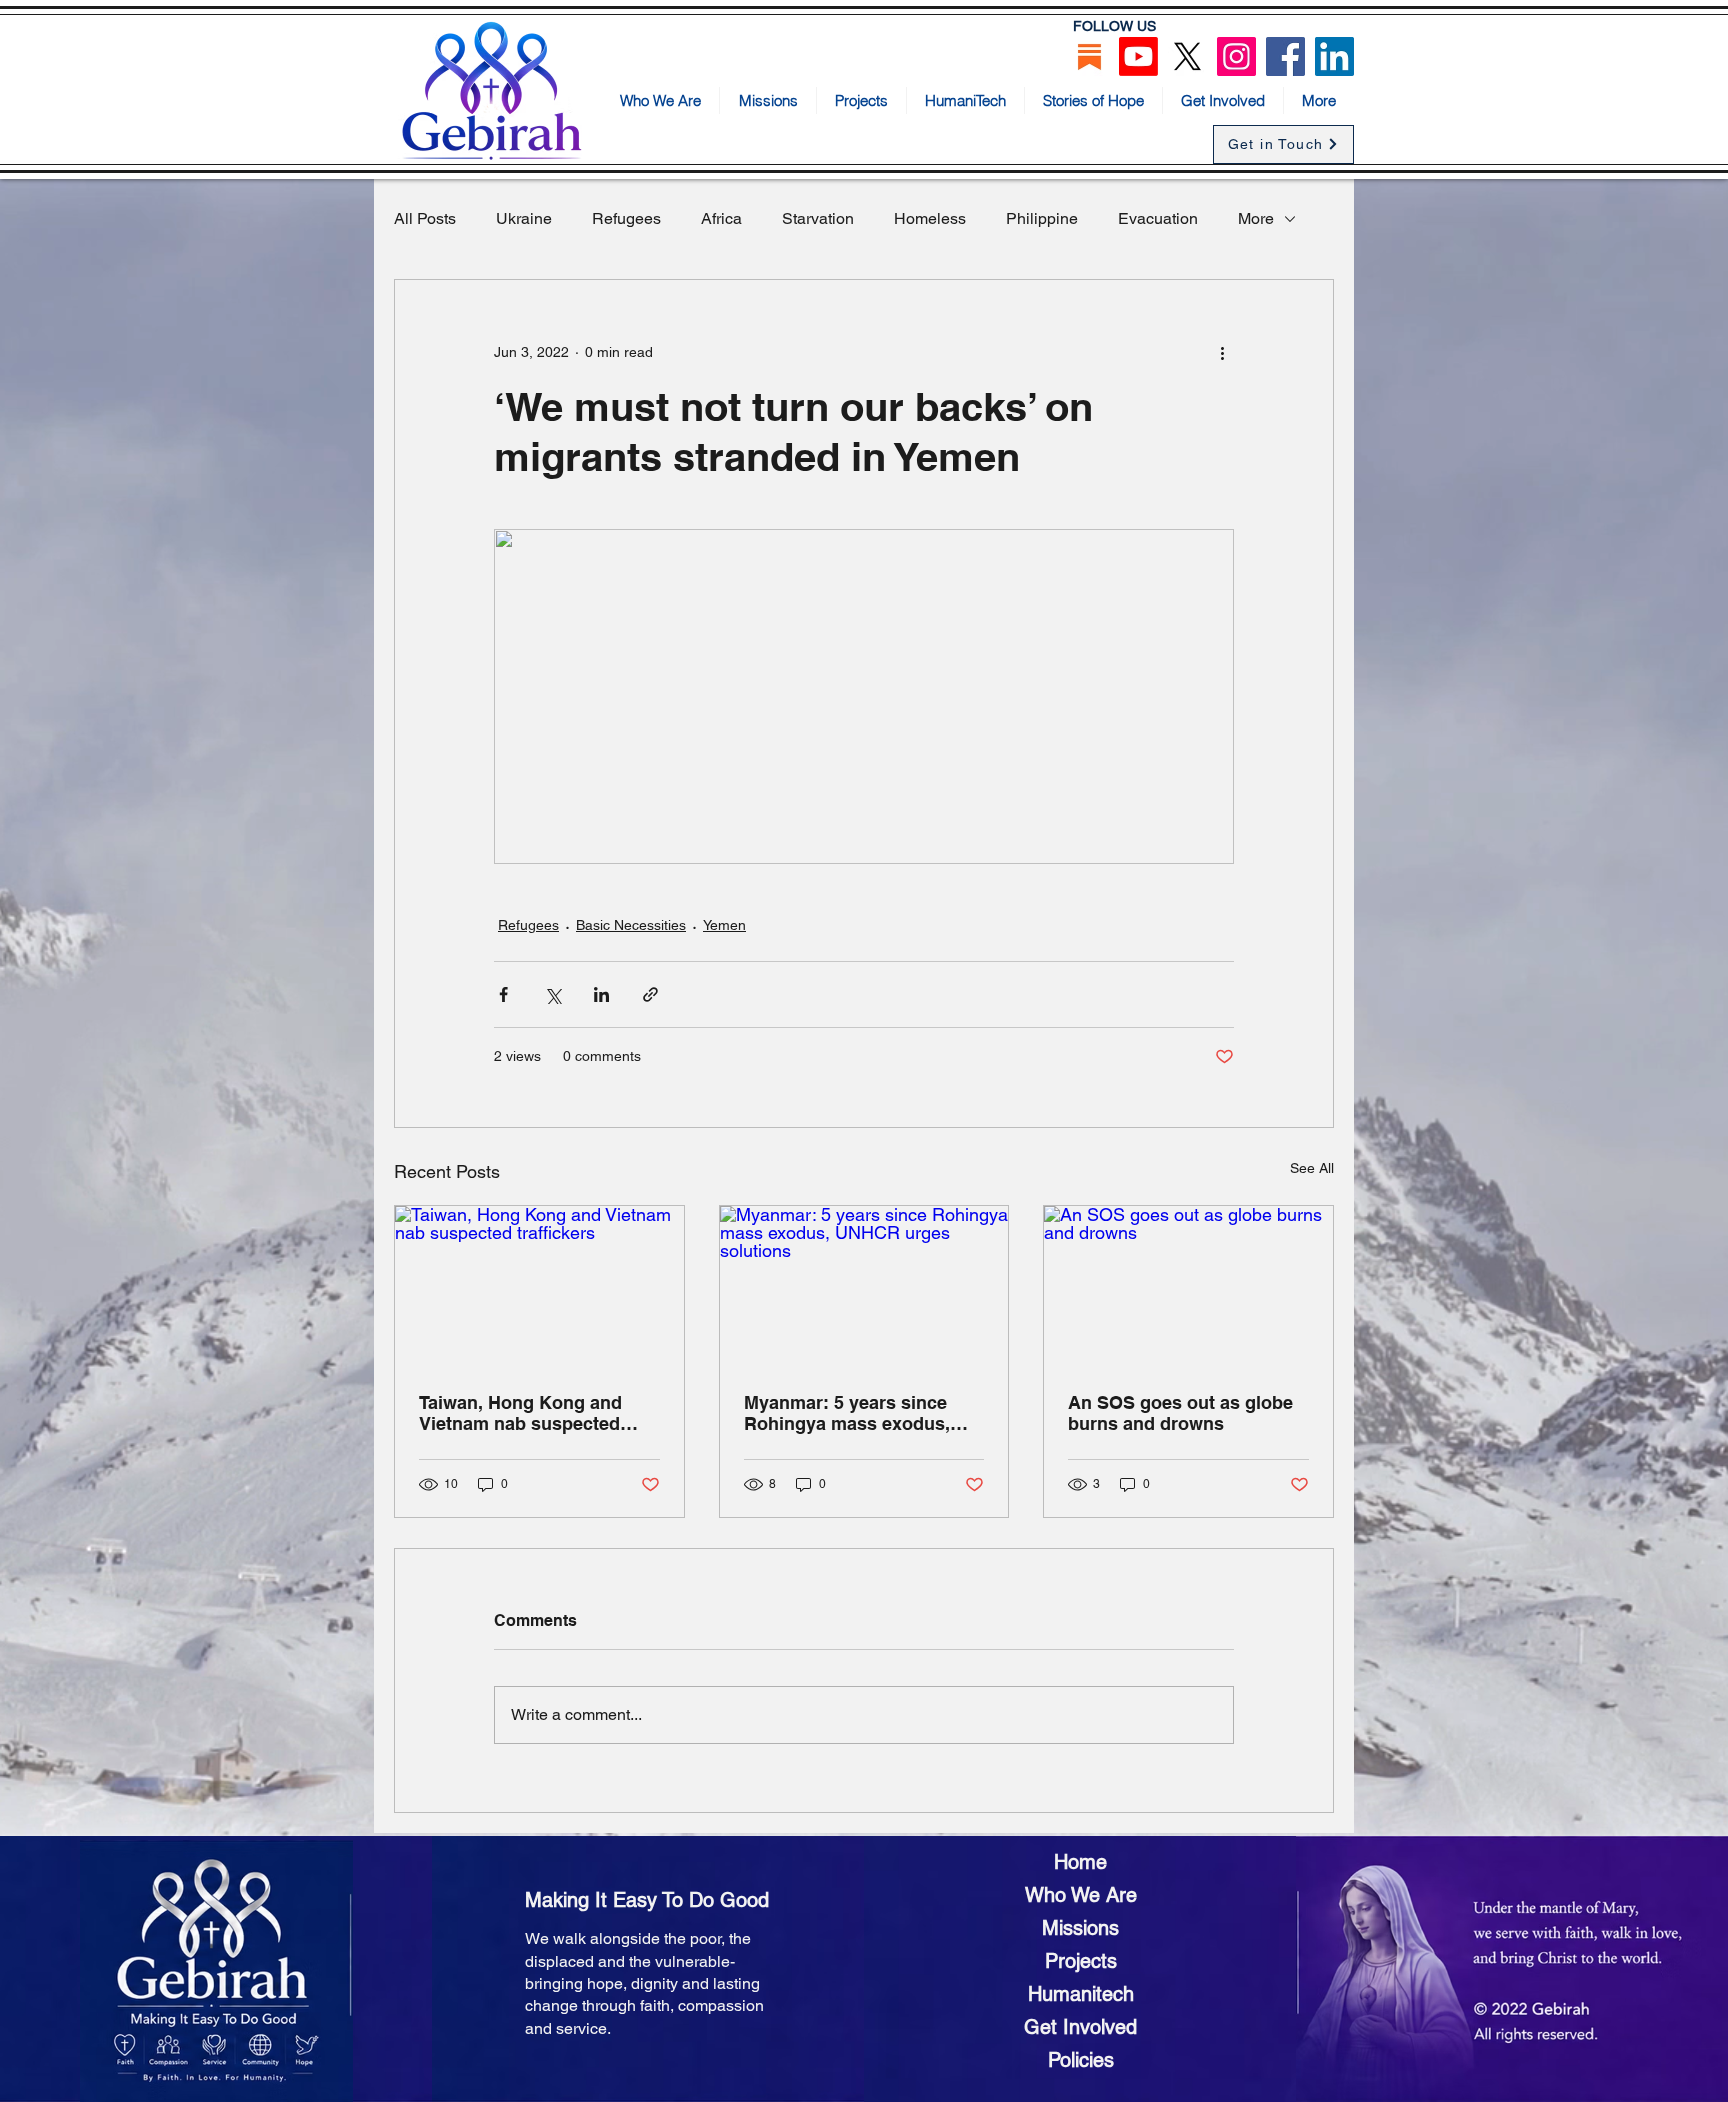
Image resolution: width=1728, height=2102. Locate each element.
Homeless (930, 218)
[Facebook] (1285, 56)
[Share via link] (650, 994)
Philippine (1042, 218)
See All (1312, 1168)
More (1256, 218)
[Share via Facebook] (503, 994)
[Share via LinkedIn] (601, 994)
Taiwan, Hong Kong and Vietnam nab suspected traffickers (520, 1413)
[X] (1187, 56)
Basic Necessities (631, 925)
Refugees (626, 218)
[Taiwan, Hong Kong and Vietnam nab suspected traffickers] (539, 1287)
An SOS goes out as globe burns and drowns (1180, 1413)
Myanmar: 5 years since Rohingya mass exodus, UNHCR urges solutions (847, 1413)
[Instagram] (1236, 56)
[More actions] (1222, 352)
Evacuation (1158, 218)
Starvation (818, 218)
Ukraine (524, 218)
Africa (721, 218)
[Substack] (1089, 56)
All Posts (425, 218)
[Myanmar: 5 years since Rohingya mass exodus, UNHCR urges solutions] (864, 1287)
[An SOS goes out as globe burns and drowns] (1188, 1287)
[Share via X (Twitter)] (552, 994)
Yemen (724, 925)
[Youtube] (1138, 56)
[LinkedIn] (1334, 56)
